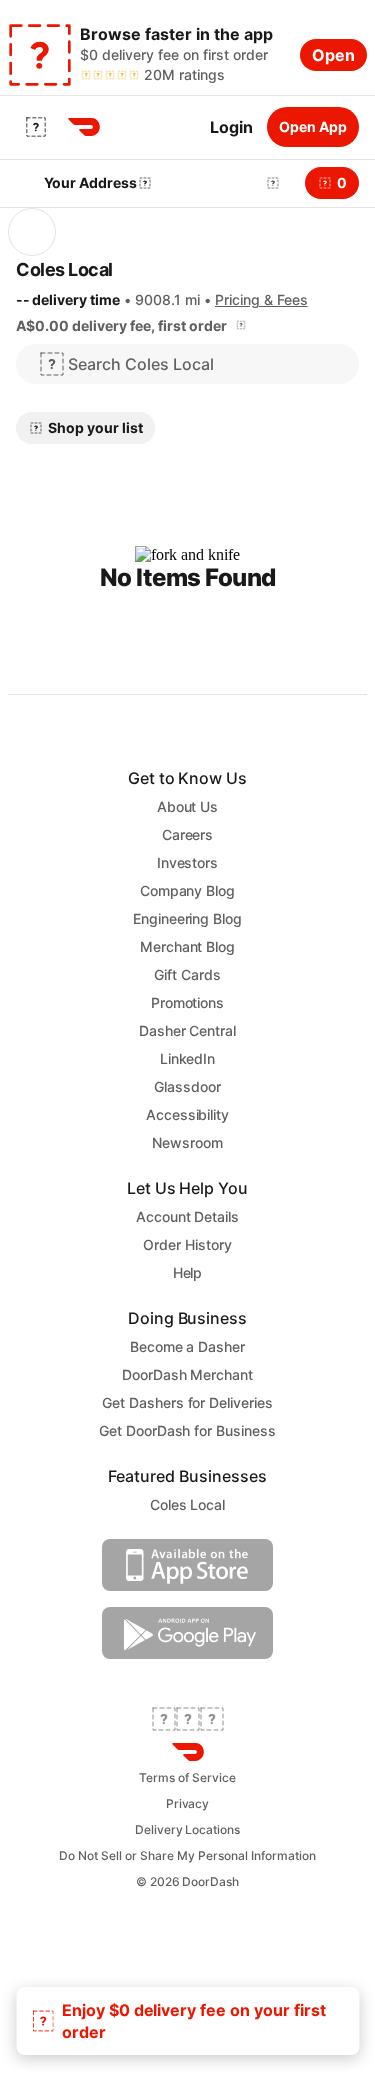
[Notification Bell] (273, 183)
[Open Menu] (36, 127)
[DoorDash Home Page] (84, 127)
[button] (269, 183)
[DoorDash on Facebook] (164, 1721)
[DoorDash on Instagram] (212, 1721)
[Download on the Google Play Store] (187, 1651)
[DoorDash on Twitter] (188, 1721)
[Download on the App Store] (187, 1583)
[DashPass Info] (241, 325)
